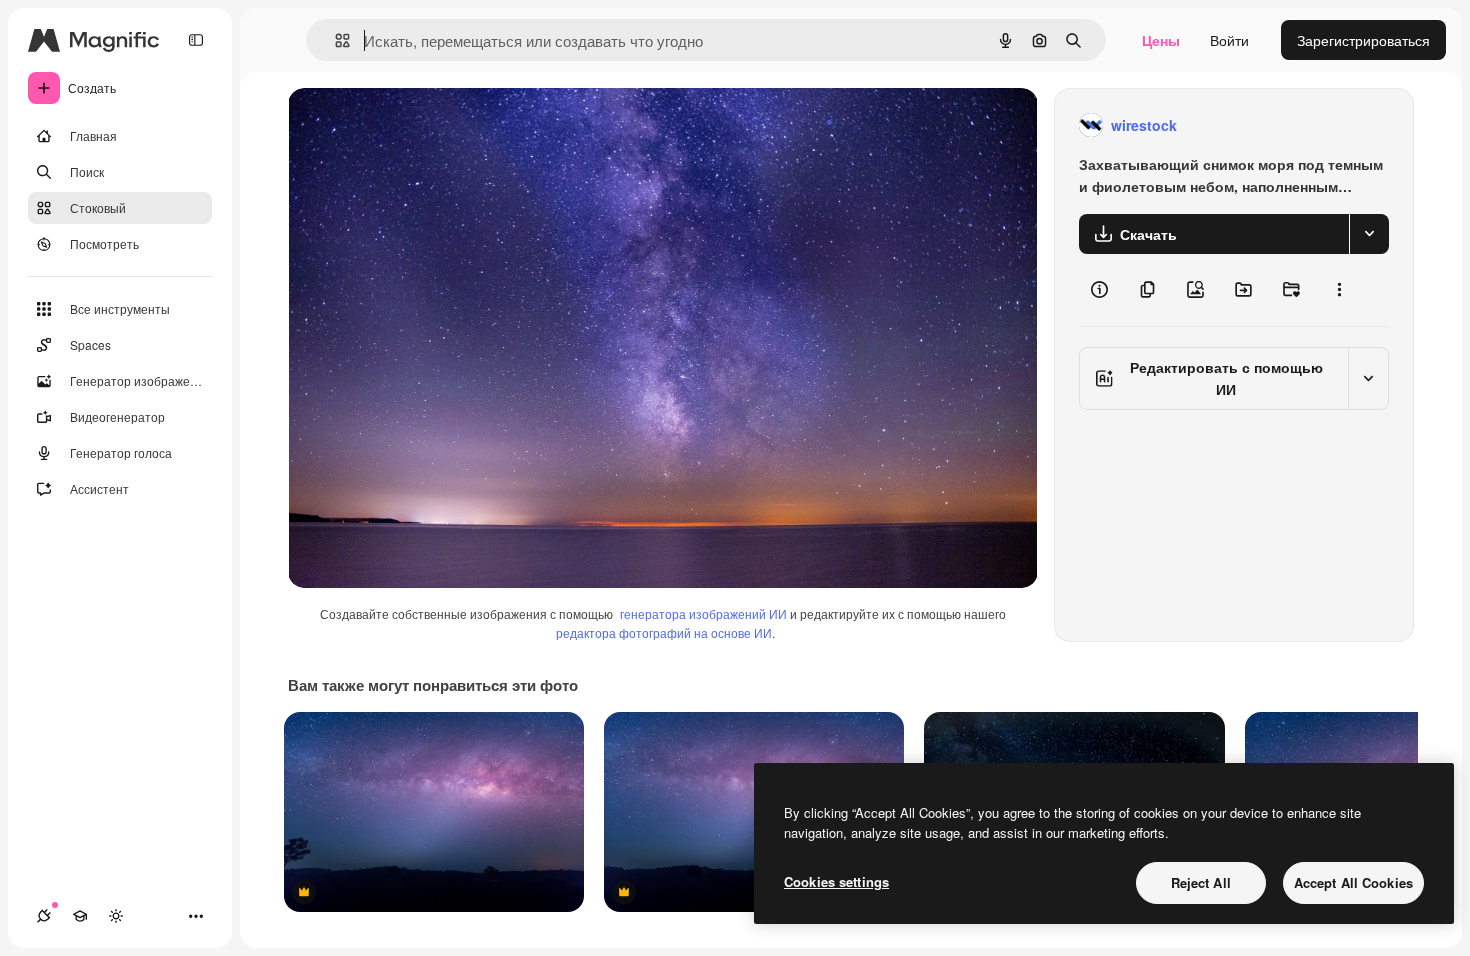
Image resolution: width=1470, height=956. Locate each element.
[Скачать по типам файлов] (1369, 234)
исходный (422, 125)
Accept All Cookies (1353, 882)
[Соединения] (44, 916)
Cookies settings (836, 881)
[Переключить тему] (116, 916)
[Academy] (80, 916)
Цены (1161, 40)
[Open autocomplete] (334, 40)
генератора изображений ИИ (703, 613)
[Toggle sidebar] (196, 40)
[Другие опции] (1339, 290)
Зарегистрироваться (1363, 40)
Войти (1229, 40)
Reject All (1201, 882)
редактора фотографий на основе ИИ (664, 632)
